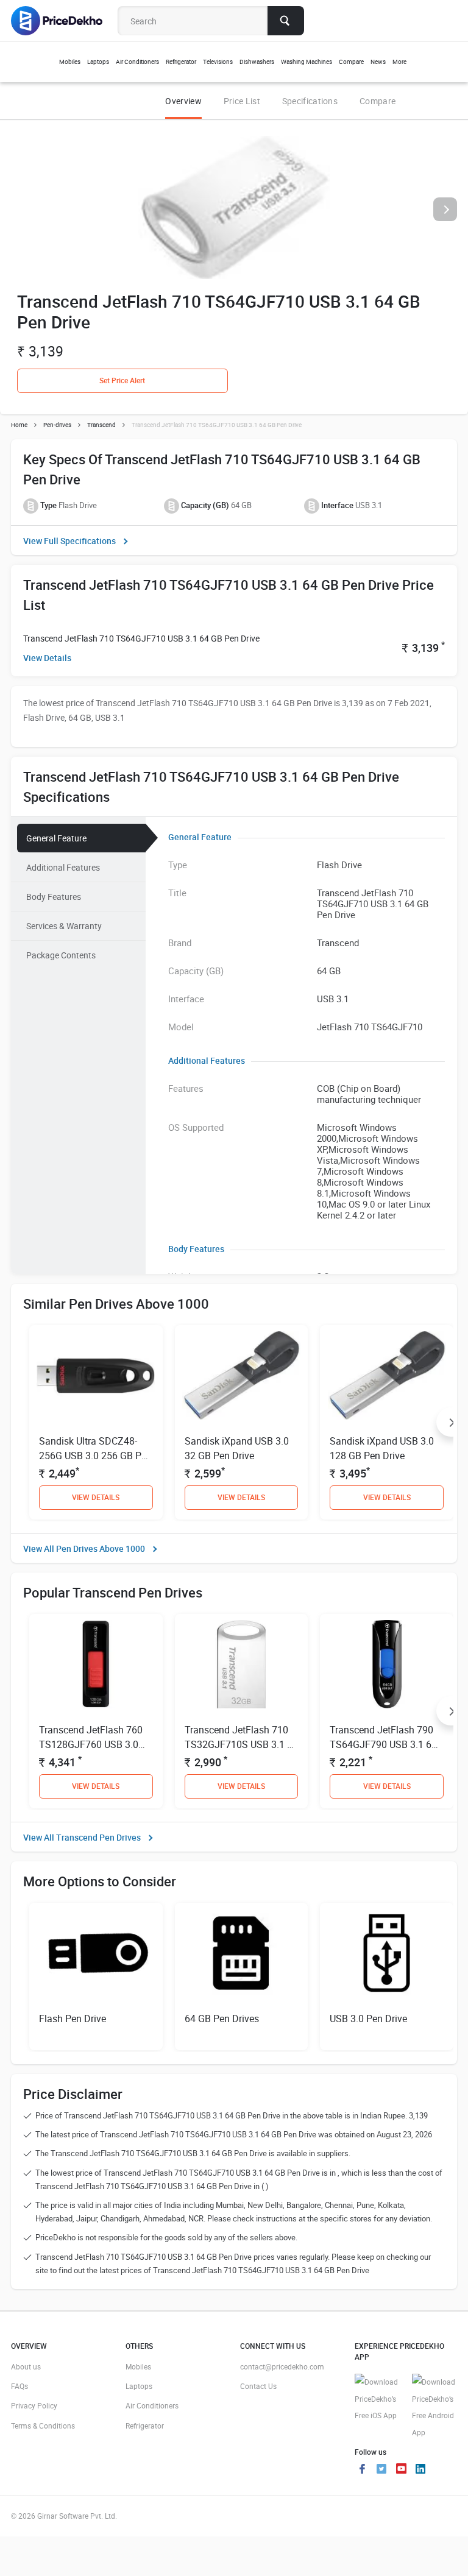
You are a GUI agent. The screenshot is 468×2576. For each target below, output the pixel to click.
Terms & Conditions (43, 2426)
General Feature (56, 838)
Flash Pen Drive (73, 2019)
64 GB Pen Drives (222, 2019)
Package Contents (61, 955)
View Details (47, 658)
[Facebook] (362, 2470)
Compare (378, 101)
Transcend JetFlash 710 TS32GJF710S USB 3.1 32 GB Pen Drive (241, 1744)
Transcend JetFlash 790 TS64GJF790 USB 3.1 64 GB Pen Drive (383, 1744)
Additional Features (63, 867)
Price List (242, 101)
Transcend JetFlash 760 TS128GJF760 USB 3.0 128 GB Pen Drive (91, 1744)
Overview (183, 101)
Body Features (54, 897)
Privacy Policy (34, 2405)
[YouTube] (401, 2470)
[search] (286, 21)
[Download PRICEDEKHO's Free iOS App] (377, 2399)
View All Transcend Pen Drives (82, 1837)
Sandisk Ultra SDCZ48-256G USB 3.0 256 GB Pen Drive (95, 1456)
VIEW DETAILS (96, 1497)
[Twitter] (381, 2470)
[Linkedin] (420, 2470)
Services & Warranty (64, 926)
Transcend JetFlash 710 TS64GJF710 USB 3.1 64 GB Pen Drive (141, 638)
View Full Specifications (69, 541)
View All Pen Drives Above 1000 (84, 1548)
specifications (310, 101)
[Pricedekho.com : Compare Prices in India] (65, 21)
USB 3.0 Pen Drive (368, 2019)
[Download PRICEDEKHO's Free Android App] (434, 2407)
